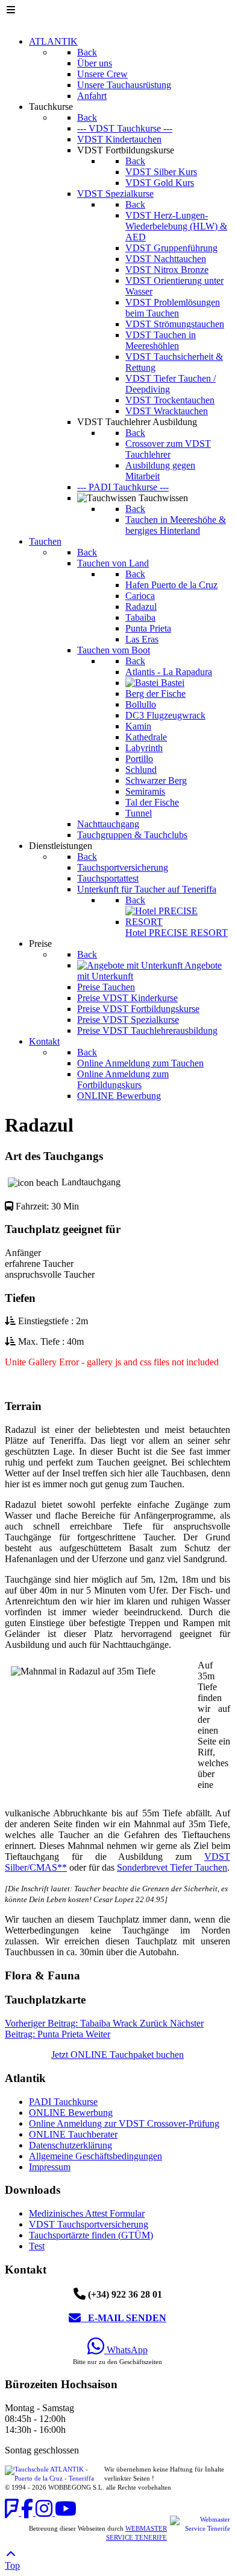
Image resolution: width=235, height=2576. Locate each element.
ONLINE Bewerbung (71, 2113)
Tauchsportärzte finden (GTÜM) (91, 2235)
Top (12, 2565)
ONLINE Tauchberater (73, 2134)
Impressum (50, 2167)
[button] (117, 1406)
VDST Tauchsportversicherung (89, 2224)
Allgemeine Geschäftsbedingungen (96, 2156)
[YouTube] (66, 2512)
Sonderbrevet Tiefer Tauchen (172, 1867)
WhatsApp (126, 2350)
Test (37, 2246)
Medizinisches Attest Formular (87, 2213)
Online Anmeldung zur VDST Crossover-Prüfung (124, 2123)
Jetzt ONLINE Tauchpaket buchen (117, 2055)
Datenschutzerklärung (70, 2145)
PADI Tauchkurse (63, 2102)
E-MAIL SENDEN (124, 2318)
